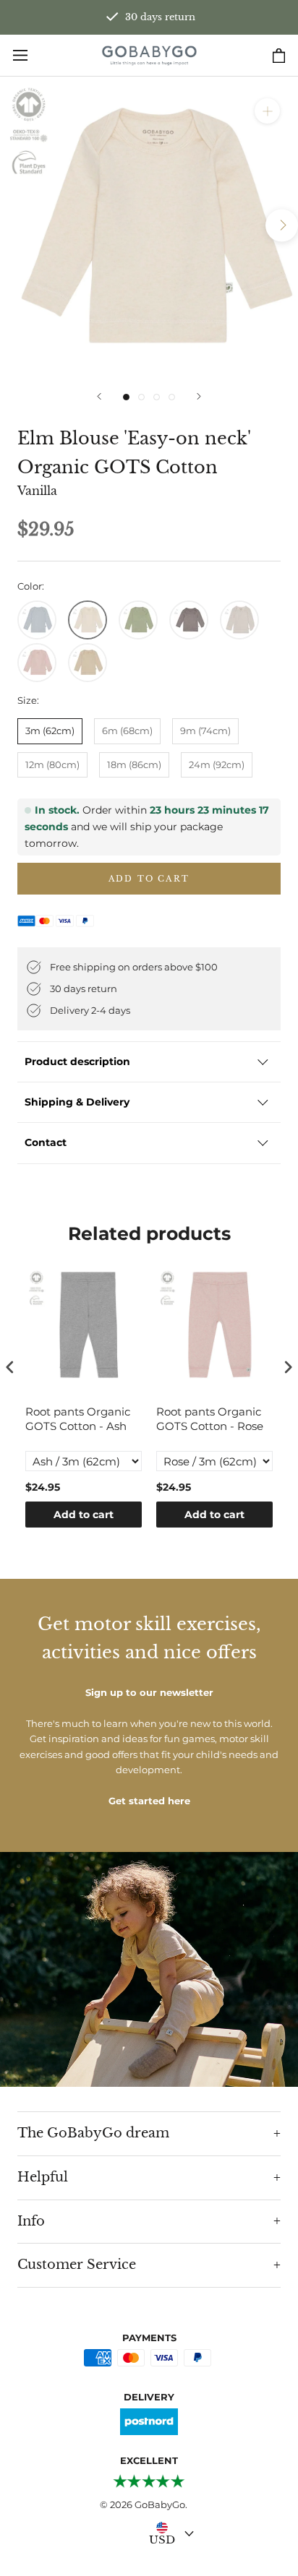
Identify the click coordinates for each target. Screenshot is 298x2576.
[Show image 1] (126, 397)
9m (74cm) (205, 731)
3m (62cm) (50, 731)
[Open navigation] (20, 55)
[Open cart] (279, 56)
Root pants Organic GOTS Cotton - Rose (210, 1419)
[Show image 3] (157, 397)
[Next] (199, 396)
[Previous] (99, 396)
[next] (282, 225)
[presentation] (10, 1367)
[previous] (16, 225)
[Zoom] (267, 111)
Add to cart (84, 1515)
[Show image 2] (141, 397)
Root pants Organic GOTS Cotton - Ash (78, 1419)
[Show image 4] (172, 397)
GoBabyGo (160, 2504)
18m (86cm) (134, 764)
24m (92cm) (217, 764)
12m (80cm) (52, 764)
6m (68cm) (127, 731)
